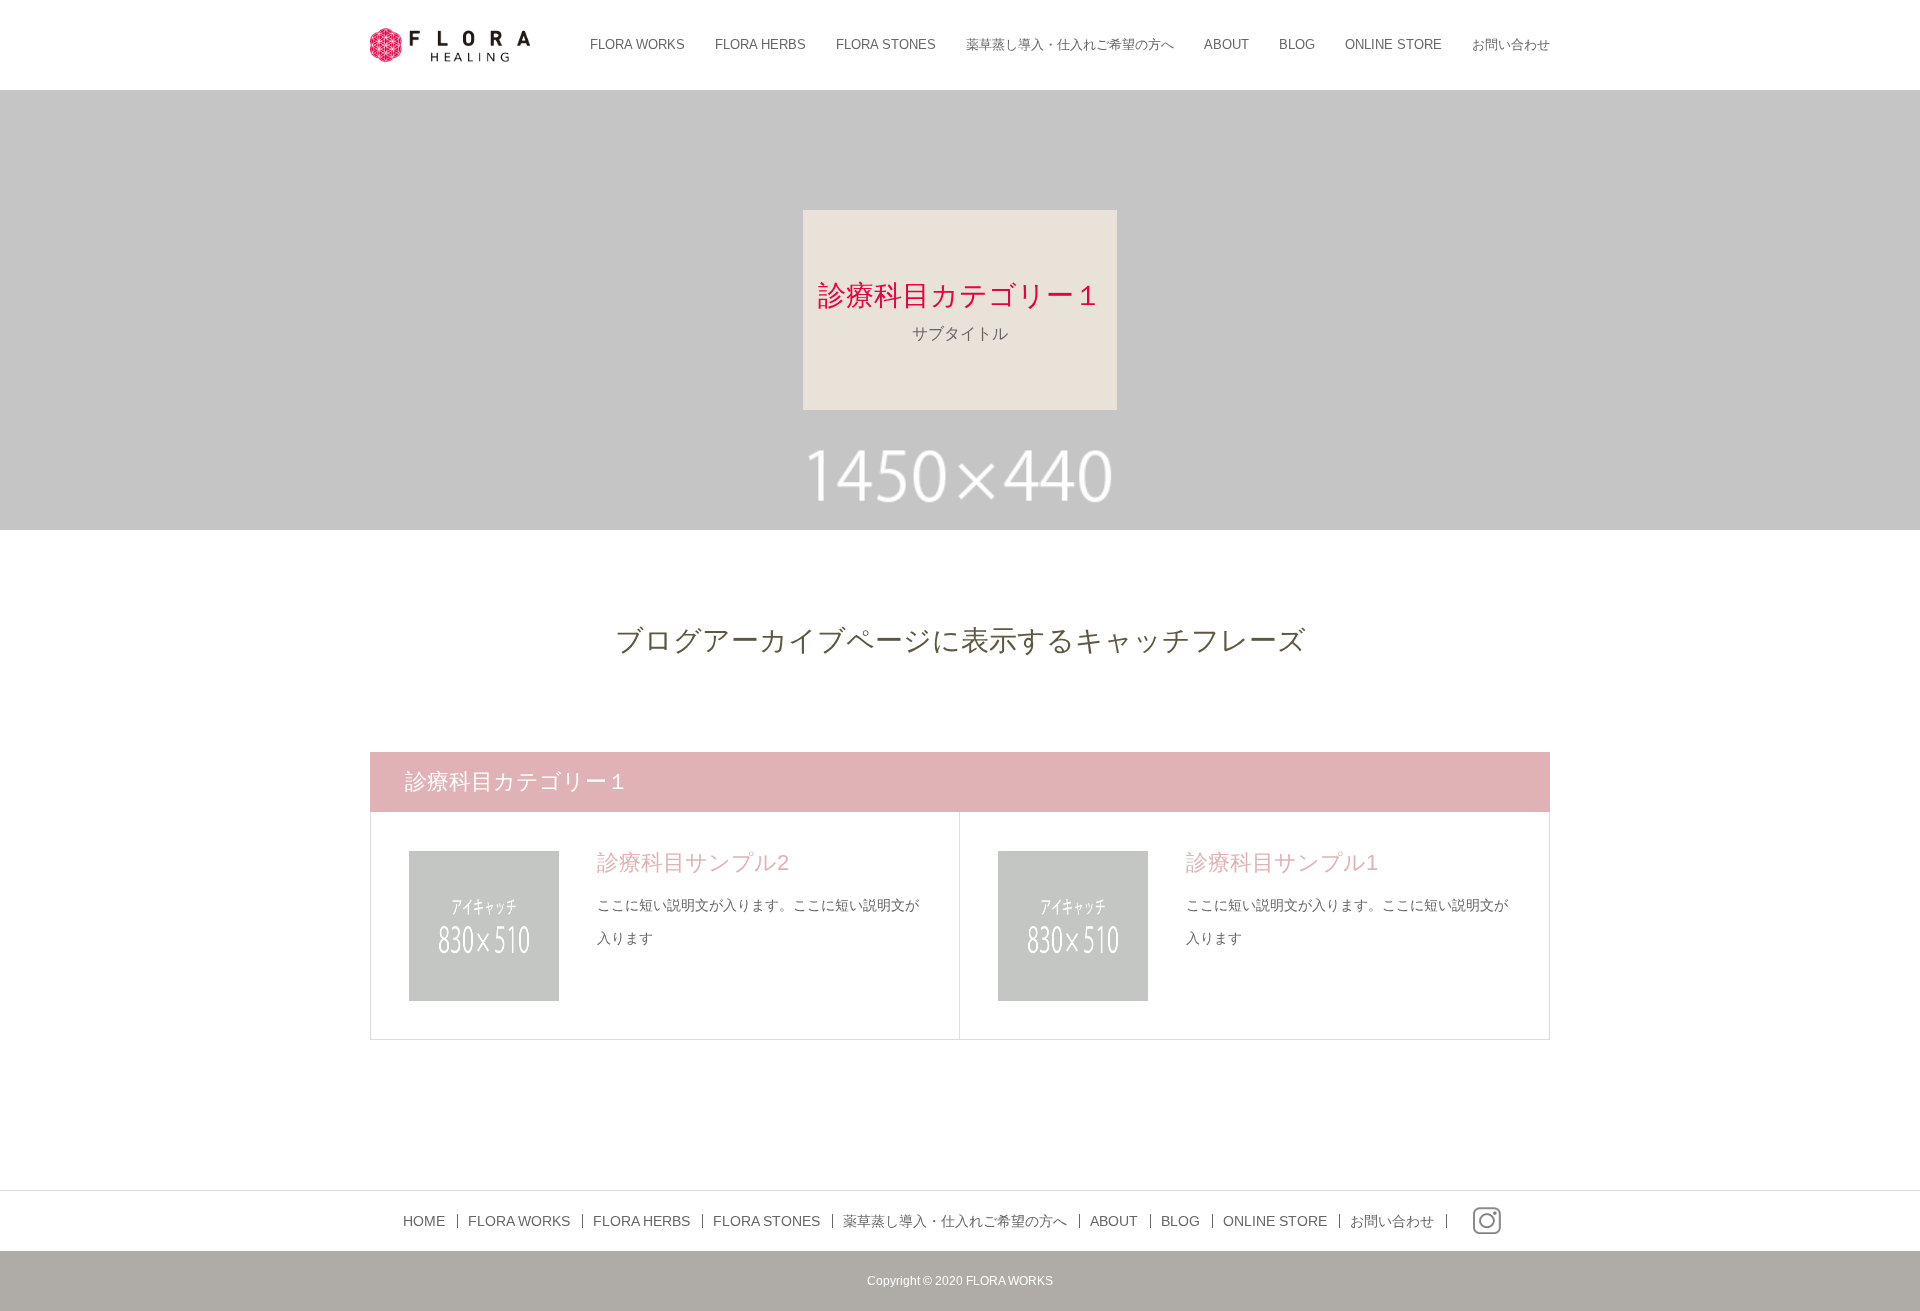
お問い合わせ (1511, 44)
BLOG (1297, 44)
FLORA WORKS (637, 44)
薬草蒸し (1070, 44)
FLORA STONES (886, 44)
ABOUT (1226, 44)
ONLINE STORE (1393, 44)
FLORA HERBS (760, 44)
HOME (424, 1221)
